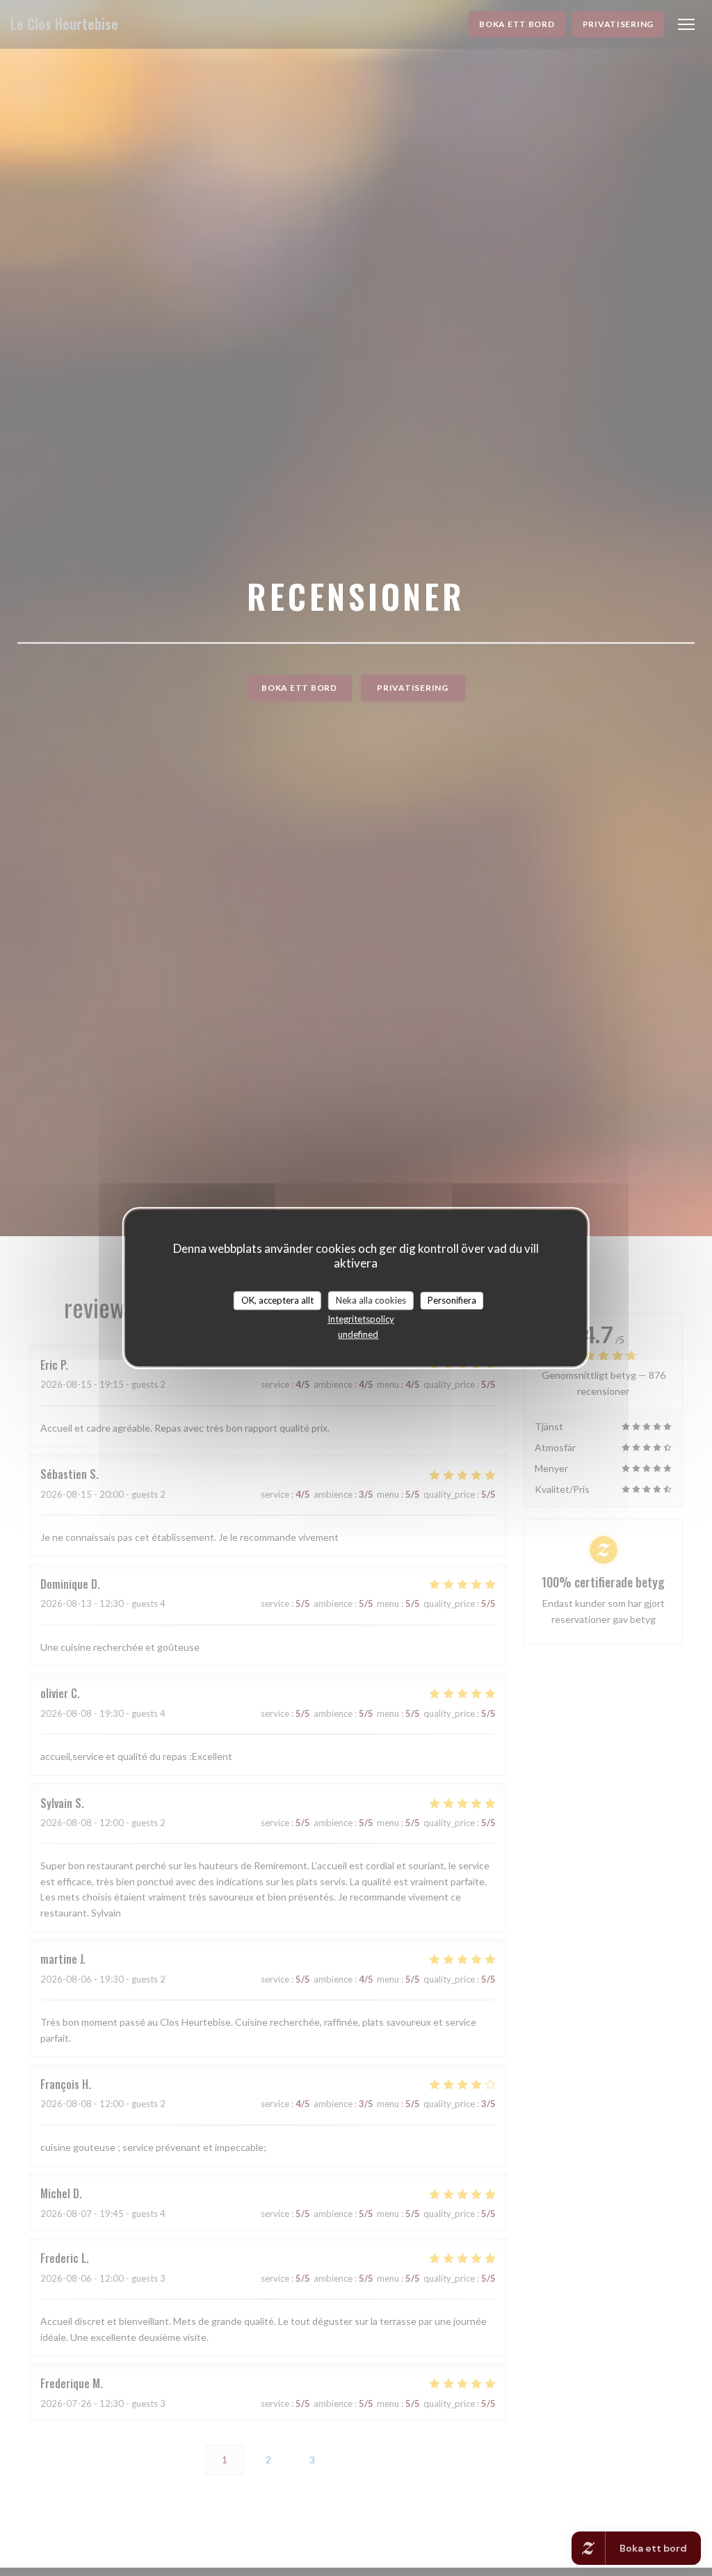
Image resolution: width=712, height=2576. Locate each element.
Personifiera (452, 1300)
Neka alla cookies (371, 1300)
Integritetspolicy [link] (361, 1319)
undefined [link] (358, 1334)
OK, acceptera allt (277, 1300)
